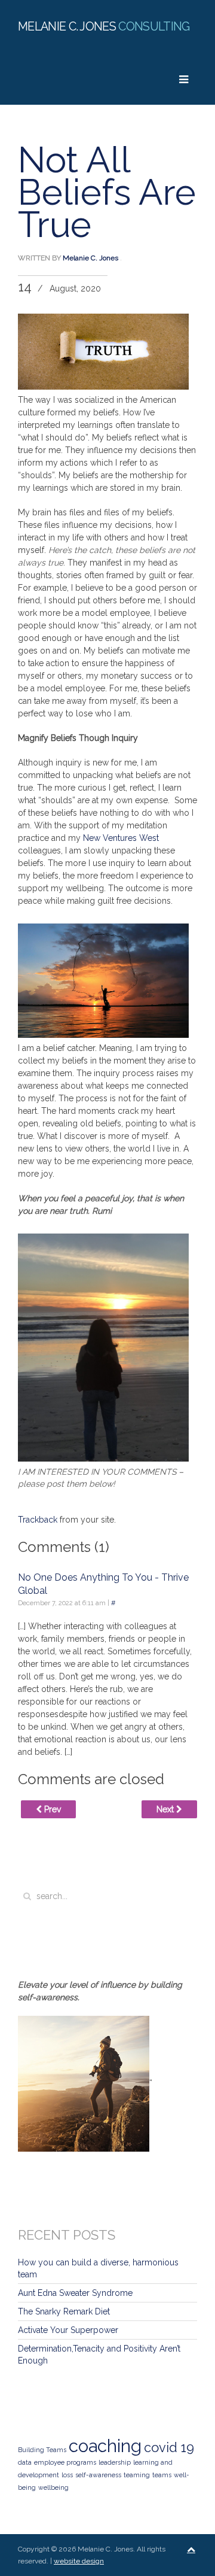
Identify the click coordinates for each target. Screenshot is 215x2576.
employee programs (65, 2462)
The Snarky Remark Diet (64, 2311)
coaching (105, 2446)
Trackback (38, 1520)
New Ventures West (121, 838)
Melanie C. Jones (90, 258)
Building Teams (42, 2450)
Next (166, 1809)
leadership (115, 2462)
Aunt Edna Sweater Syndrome (75, 2293)
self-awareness (98, 2475)
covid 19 (169, 2447)
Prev (51, 1809)
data (25, 2462)
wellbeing (53, 2487)
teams (162, 2475)
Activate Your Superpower (68, 2330)
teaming (137, 2475)
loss (67, 2475)
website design (79, 2561)
